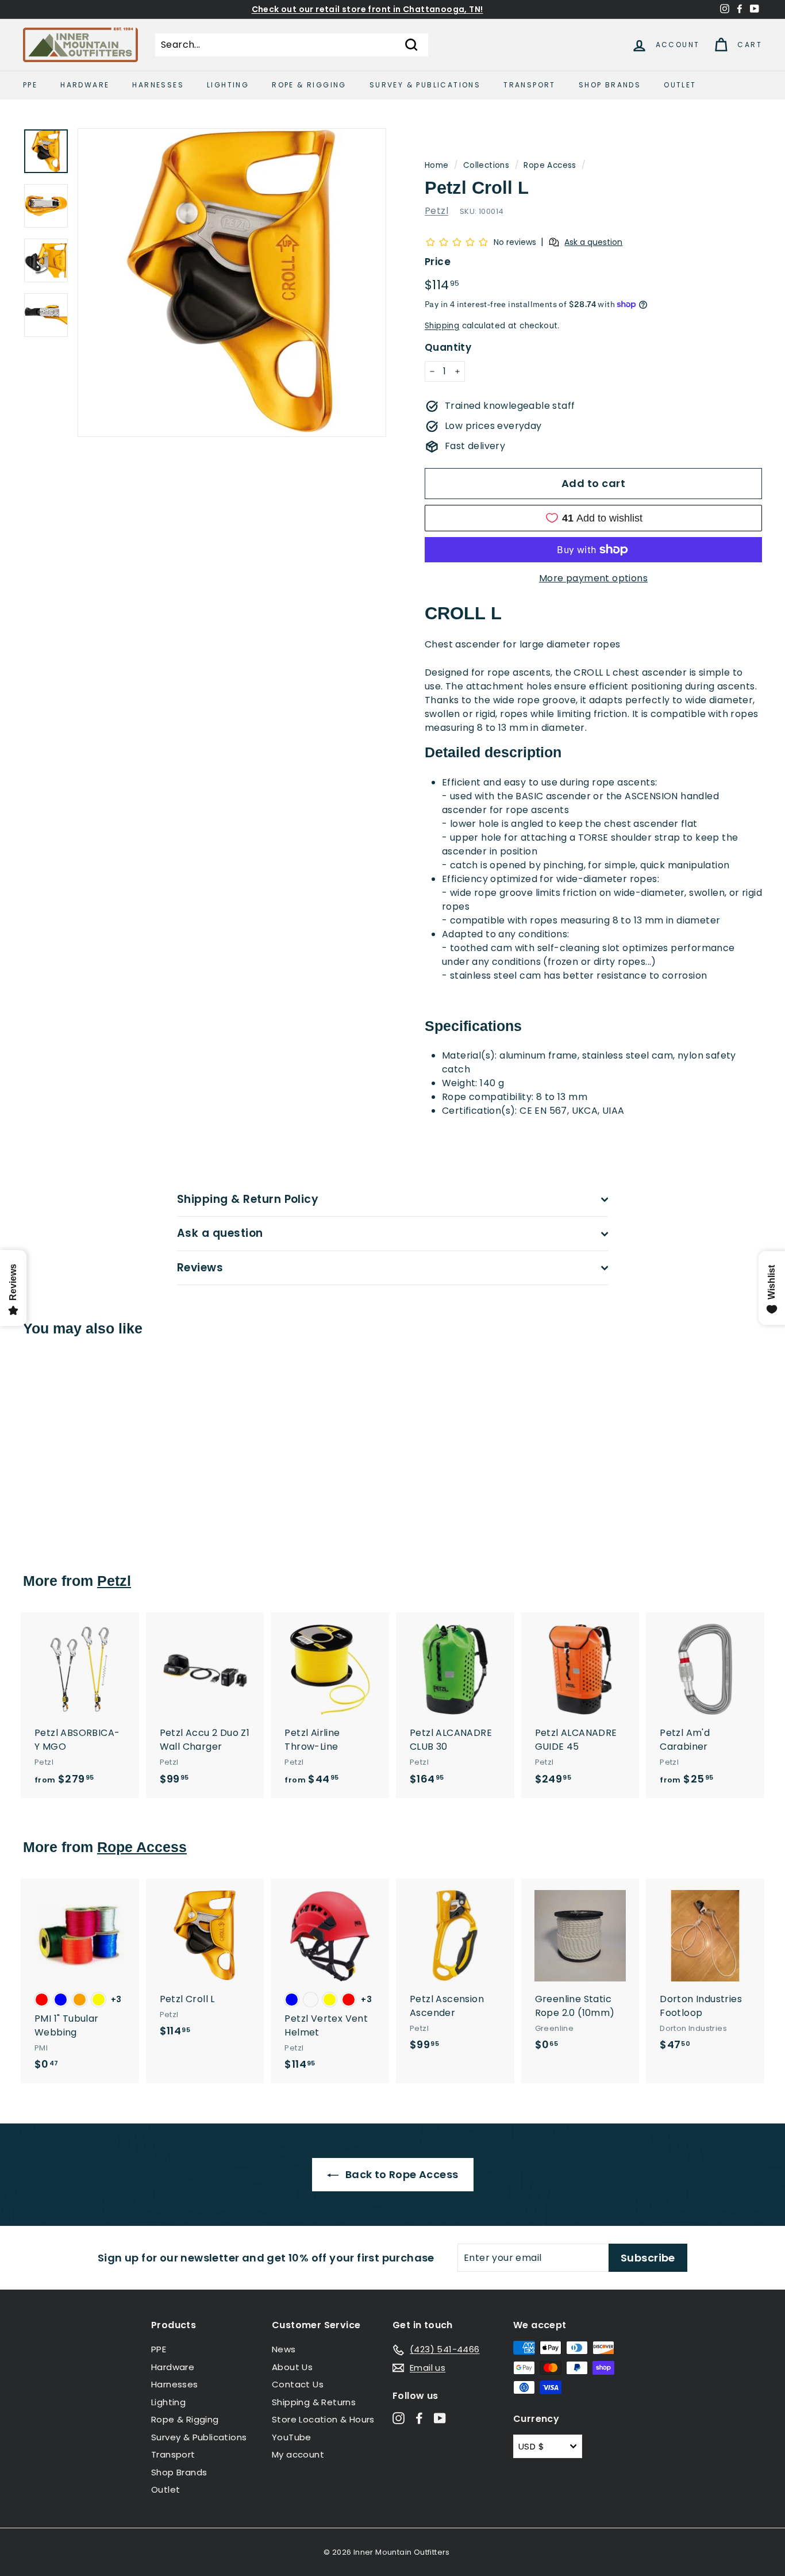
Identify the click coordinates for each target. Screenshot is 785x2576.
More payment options (593, 578)
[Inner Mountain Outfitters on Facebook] (419, 2418)
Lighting (228, 85)
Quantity (448, 347)
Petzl (436, 211)
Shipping (442, 326)
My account (298, 2454)
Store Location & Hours (323, 2419)
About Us (292, 2367)
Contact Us (298, 2384)
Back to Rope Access (401, 2174)
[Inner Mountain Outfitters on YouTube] (440, 2418)
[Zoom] (232, 283)
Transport (530, 85)
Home (437, 165)
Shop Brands (610, 85)
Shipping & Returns (314, 2402)
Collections (486, 165)
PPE (30, 85)
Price (438, 262)
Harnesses (158, 85)
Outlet (680, 85)
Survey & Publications (425, 85)
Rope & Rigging (309, 85)
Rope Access (550, 165)
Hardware (85, 85)
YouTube (292, 2437)
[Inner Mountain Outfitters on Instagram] (399, 2418)
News (284, 2349)
